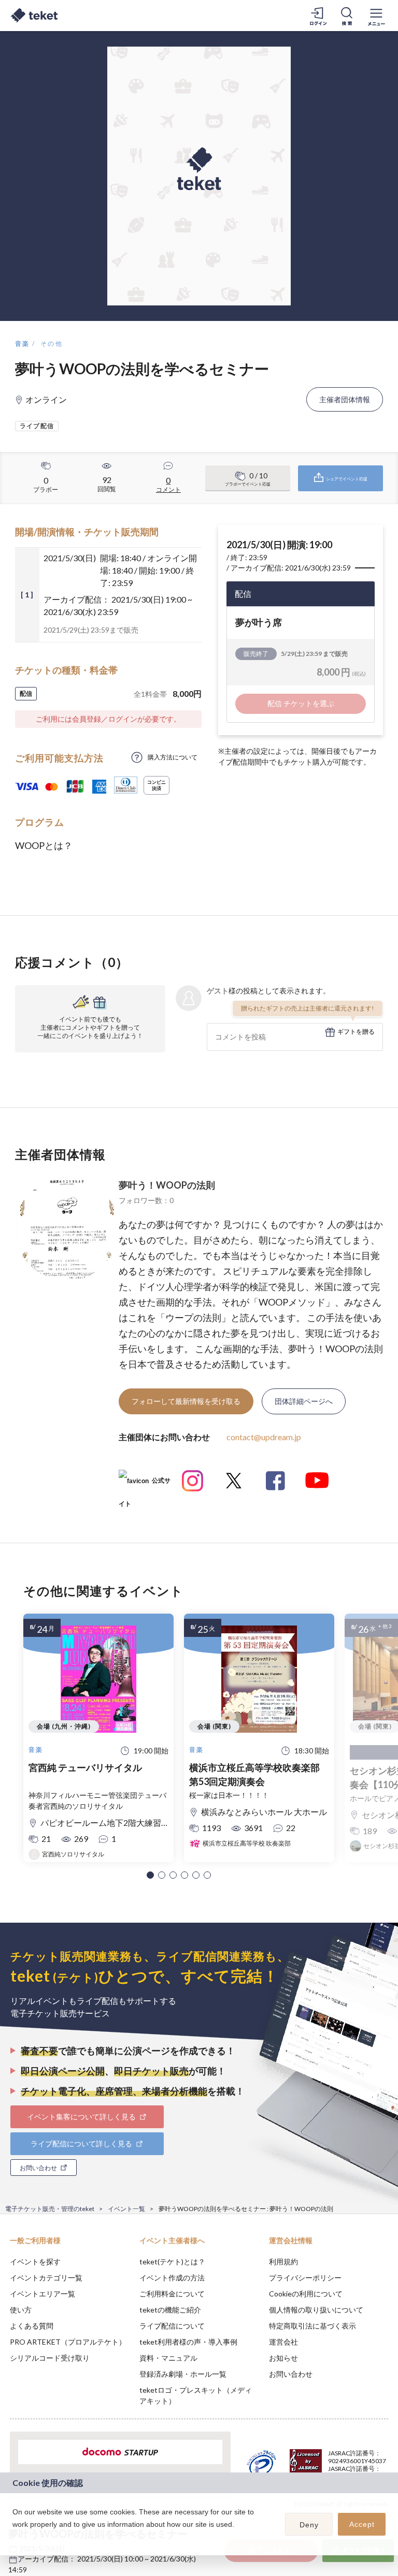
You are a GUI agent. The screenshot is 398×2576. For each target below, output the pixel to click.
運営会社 (283, 2342)
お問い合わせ (291, 2374)
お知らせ (283, 2358)
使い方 (21, 2310)
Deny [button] (309, 2525)
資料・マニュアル (168, 2358)
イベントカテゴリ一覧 (46, 2278)
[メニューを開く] (376, 16)
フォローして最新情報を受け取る (186, 1401)
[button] (150, 1875)
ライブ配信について (172, 2326)
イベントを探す (35, 2262)
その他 (52, 343)
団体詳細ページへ (304, 1401)
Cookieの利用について (306, 2294)
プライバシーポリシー (305, 2278)
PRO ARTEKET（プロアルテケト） (68, 2342)
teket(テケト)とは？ (172, 2262)
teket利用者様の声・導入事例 (188, 2342)
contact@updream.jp (264, 1437)
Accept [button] (362, 2524)
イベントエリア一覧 (42, 2294)
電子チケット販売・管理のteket (50, 2209)
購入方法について (173, 757)
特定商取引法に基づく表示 (312, 2326)
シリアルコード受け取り (50, 2358)
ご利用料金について (172, 2294)
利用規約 (283, 2262)
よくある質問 (32, 2326)
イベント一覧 (126, 2209)
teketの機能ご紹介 (170, 2310)
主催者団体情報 (345, 399)
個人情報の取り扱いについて (316, 2310)
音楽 (23, 343)
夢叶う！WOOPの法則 (167, 1185)
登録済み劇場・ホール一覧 (183, 2374)
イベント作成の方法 (172, 2278)
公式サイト (145, 1484)
